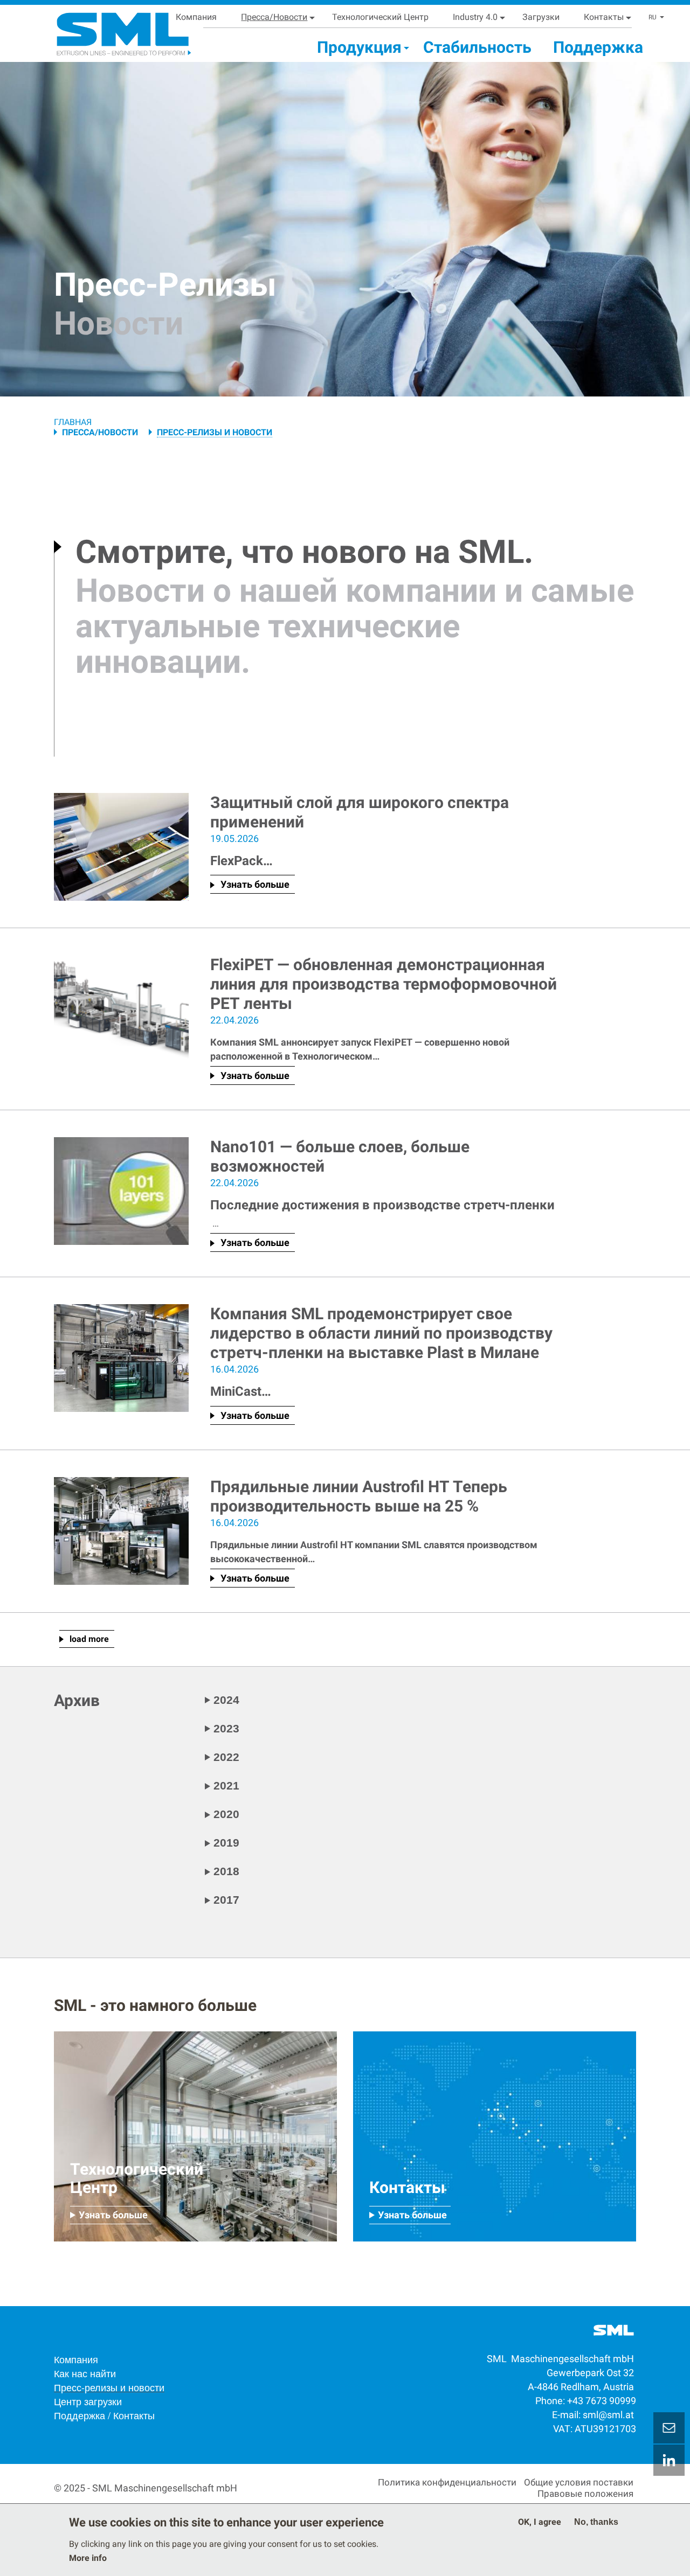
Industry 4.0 (475, 17)
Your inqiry (669, 2428)
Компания (196, 17)
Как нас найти (85, 2373)
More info (88, 2558)
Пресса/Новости (274, 17)
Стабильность (477, 47)
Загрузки (541, 17)
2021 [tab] (226, 1785)
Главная (73, 422)
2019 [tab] (226, 1843)
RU (653, 17)
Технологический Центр (380, 17)
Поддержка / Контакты (104, 2415)
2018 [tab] (226, 1871)
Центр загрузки (88, 2401)
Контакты (604, 17)
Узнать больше (255, 884)
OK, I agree (540, 2522)
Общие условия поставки (579, 2482)
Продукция (359, 47)
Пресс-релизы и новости (109, 2387)
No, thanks (596, 2522)
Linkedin (669, 2460)
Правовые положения (585, 2494)
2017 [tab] (226, 1900)
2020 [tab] (226, 1814)
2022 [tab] (226, 1757)
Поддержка (598, 47)
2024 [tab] (226, 1700)
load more (89, 1639)
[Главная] (110, 30)
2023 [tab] (226, 1728)
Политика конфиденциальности (447, 2482)
